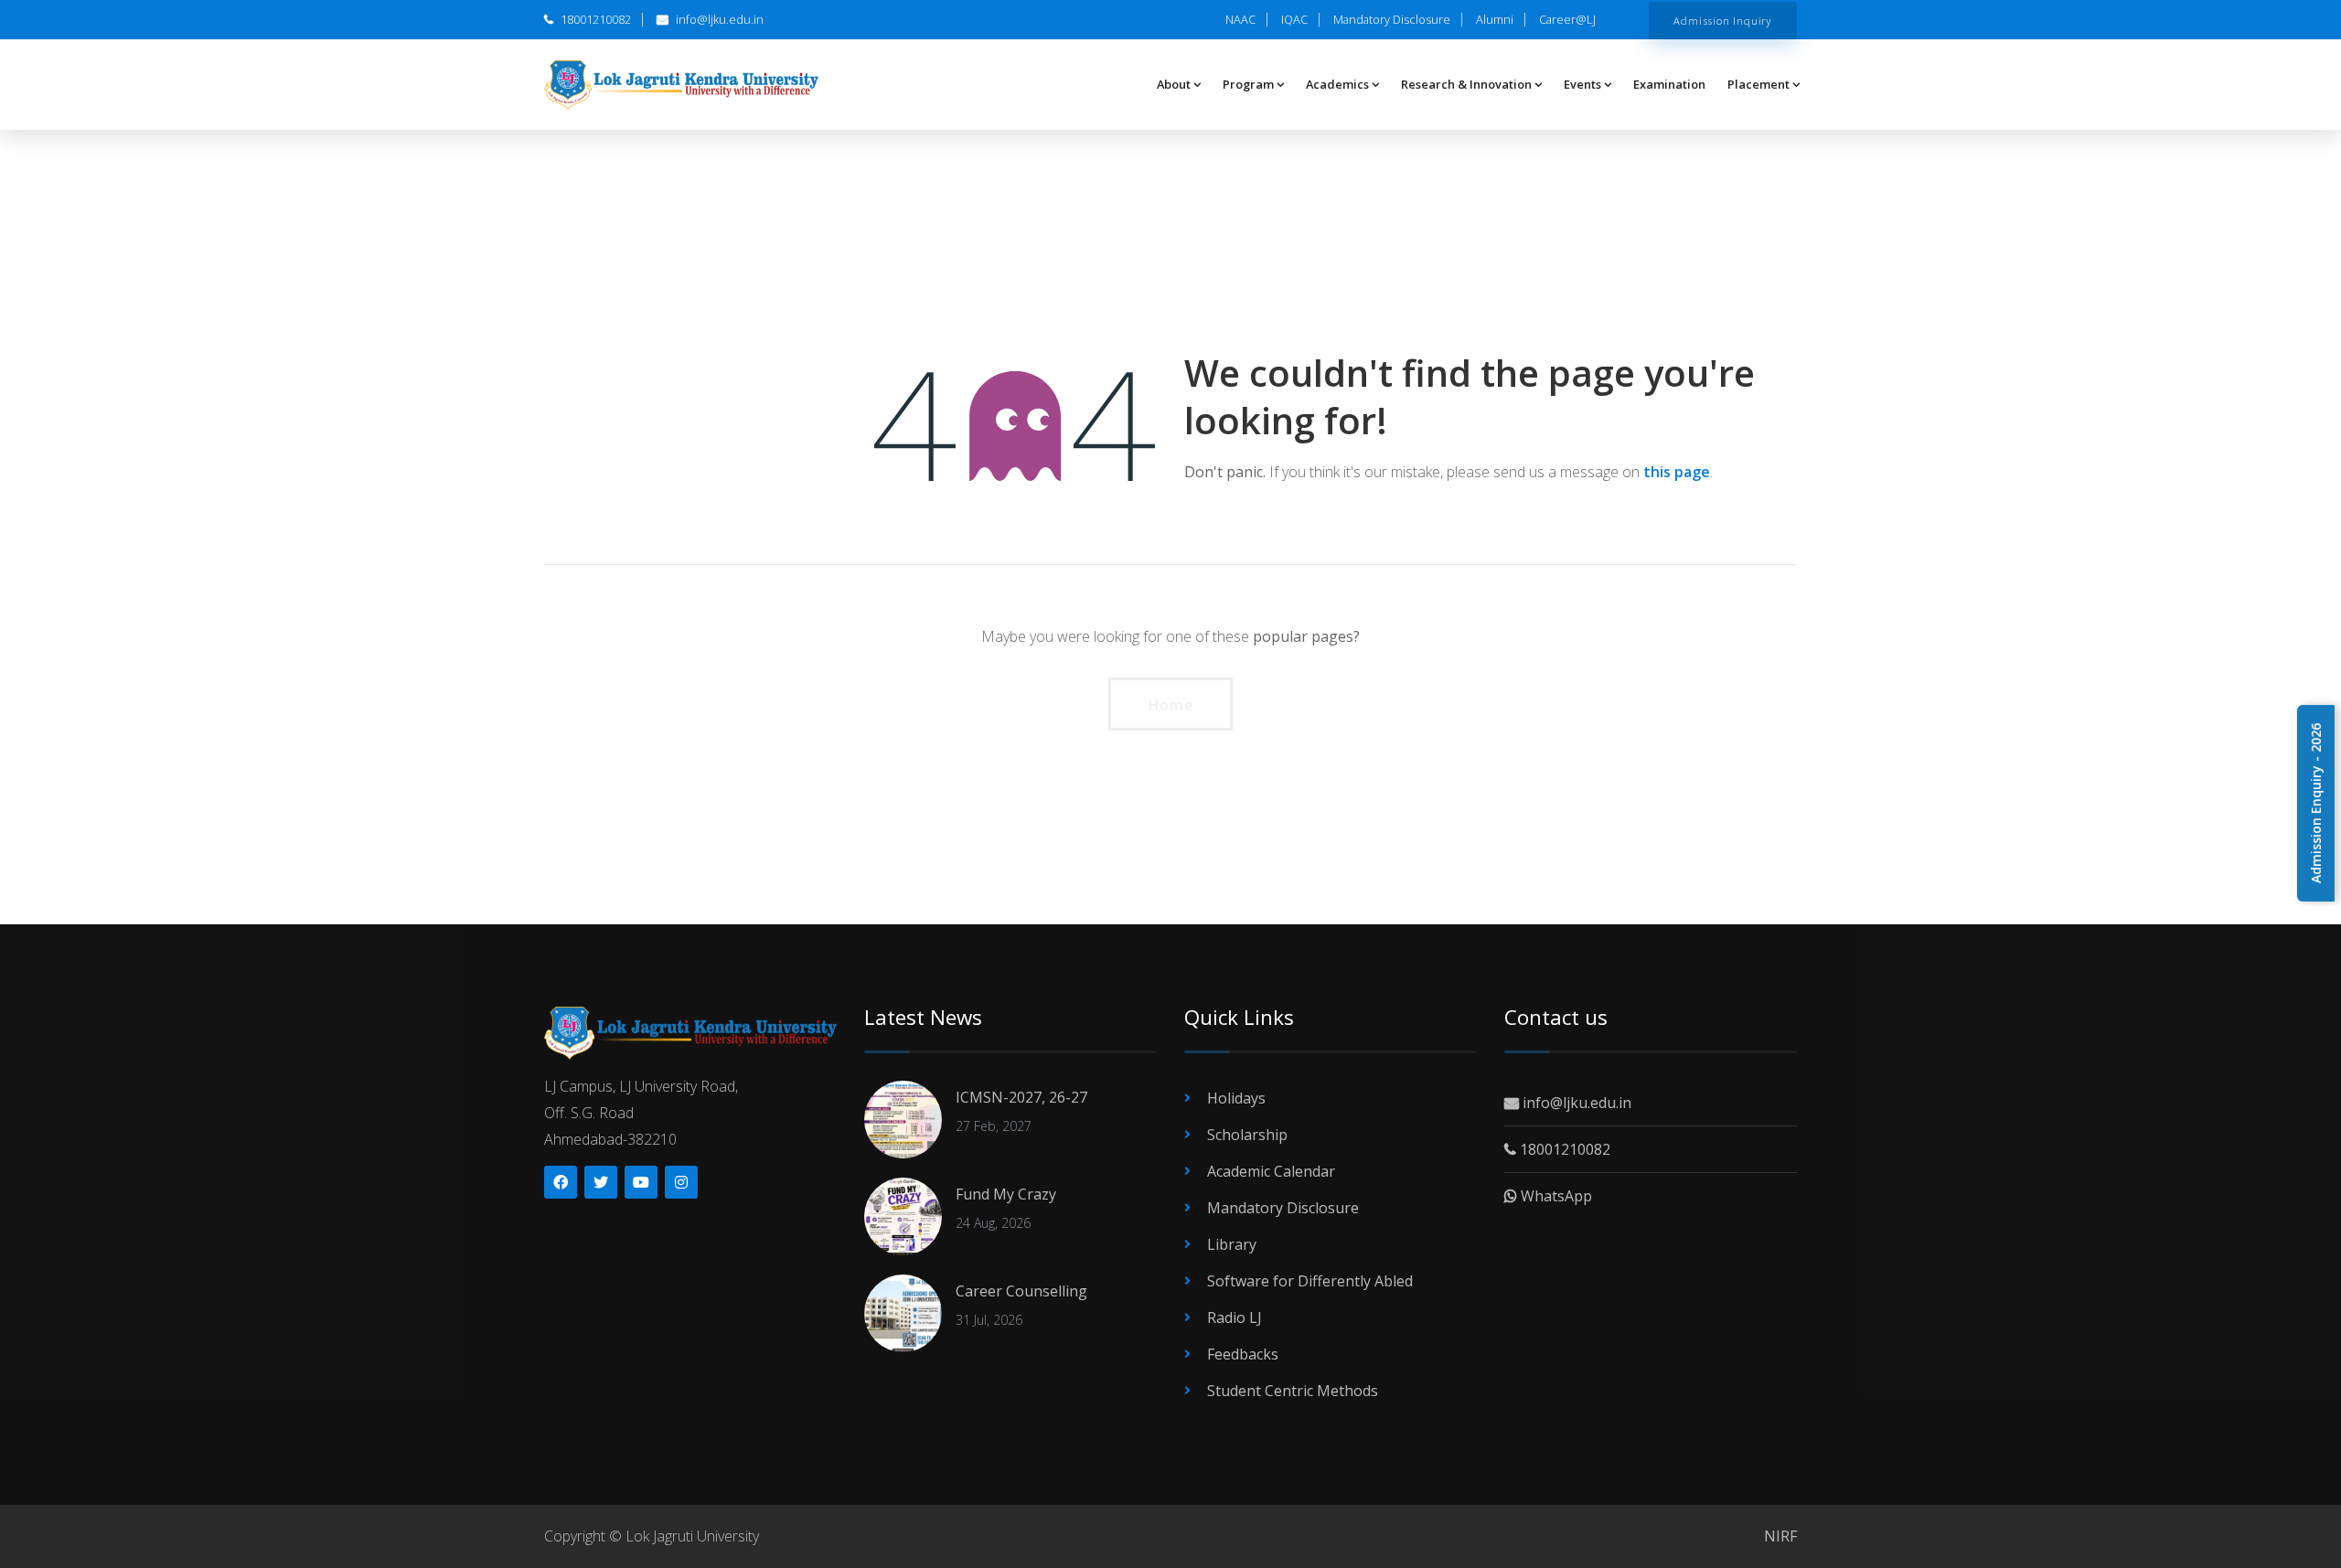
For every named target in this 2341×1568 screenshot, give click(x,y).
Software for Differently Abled (1310, 1281)
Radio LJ (1235, 1317)
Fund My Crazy (1006, 1194)
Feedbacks (1243, 1354)
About (1174, 84)
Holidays (1236, 1098)
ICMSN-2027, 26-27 (1021, 1097)
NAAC (1240, 19)
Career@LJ (1567, 19)
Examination (1669, 84)
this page (1677, 472)
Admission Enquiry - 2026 (2316, 803)
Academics (1337, 84)
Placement (1758, 84)
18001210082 (594, 19)
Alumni (1495, 19)
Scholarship (1247, 1135)
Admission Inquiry (1723, 20)
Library (1232, 1244)
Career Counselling (1021, 1291)
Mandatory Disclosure (1392, 19)
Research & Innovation (1466, 84)
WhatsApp (1555, 1196)
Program (1248, 84)
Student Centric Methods (1293, 1391)
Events (1582, 84)
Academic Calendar (1271, 1171)
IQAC (1294, 19)
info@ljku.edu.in (718, 19)
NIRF (1780, 1536)
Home (1170, 704)
